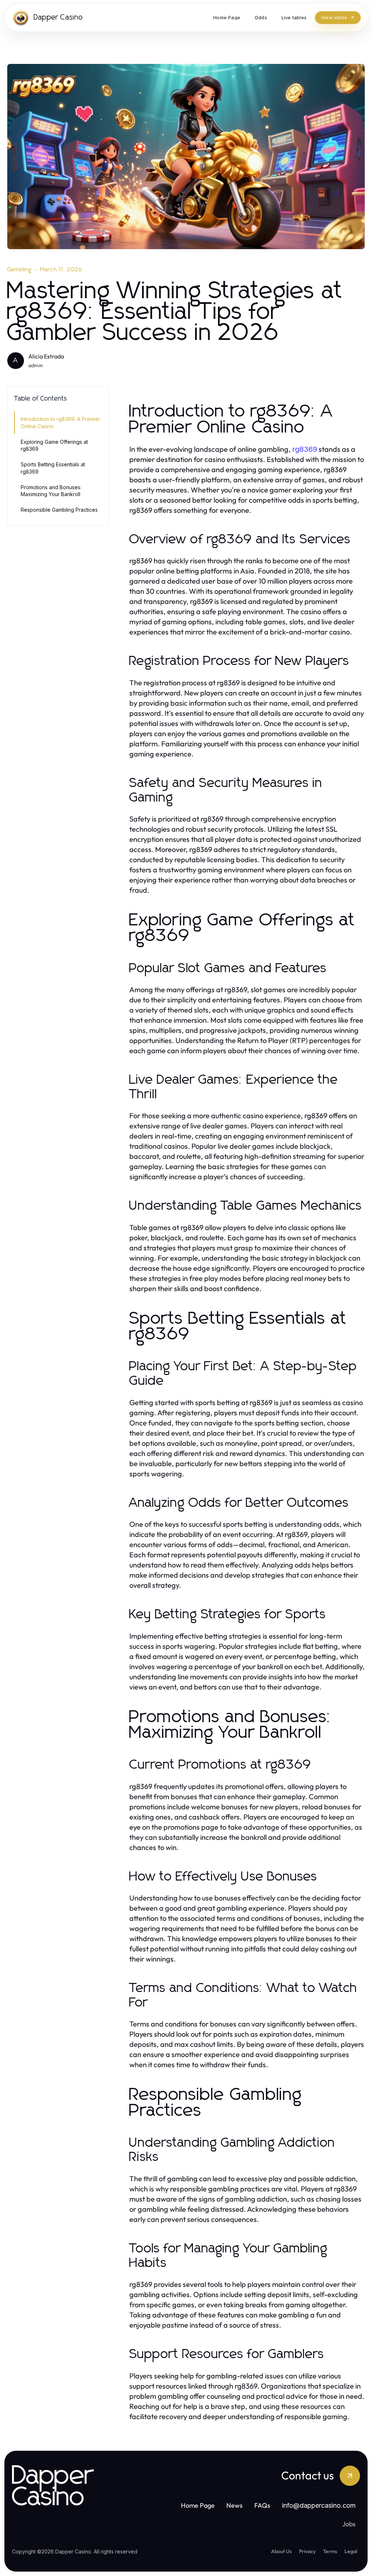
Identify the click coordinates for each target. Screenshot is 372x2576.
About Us (281, 2551)
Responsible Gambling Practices (59, 510)
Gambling (20, 269)
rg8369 (305, 449)
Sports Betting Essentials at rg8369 (53, 468)
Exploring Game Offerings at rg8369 (54, 445)
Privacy (307, 2551)
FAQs (262, 2505)
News (234, 2505)
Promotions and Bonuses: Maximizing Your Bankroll (51, 491)
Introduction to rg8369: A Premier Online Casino (60, 422)
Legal (351, 2551)
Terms (330, 2551)
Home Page (198, 2505)
